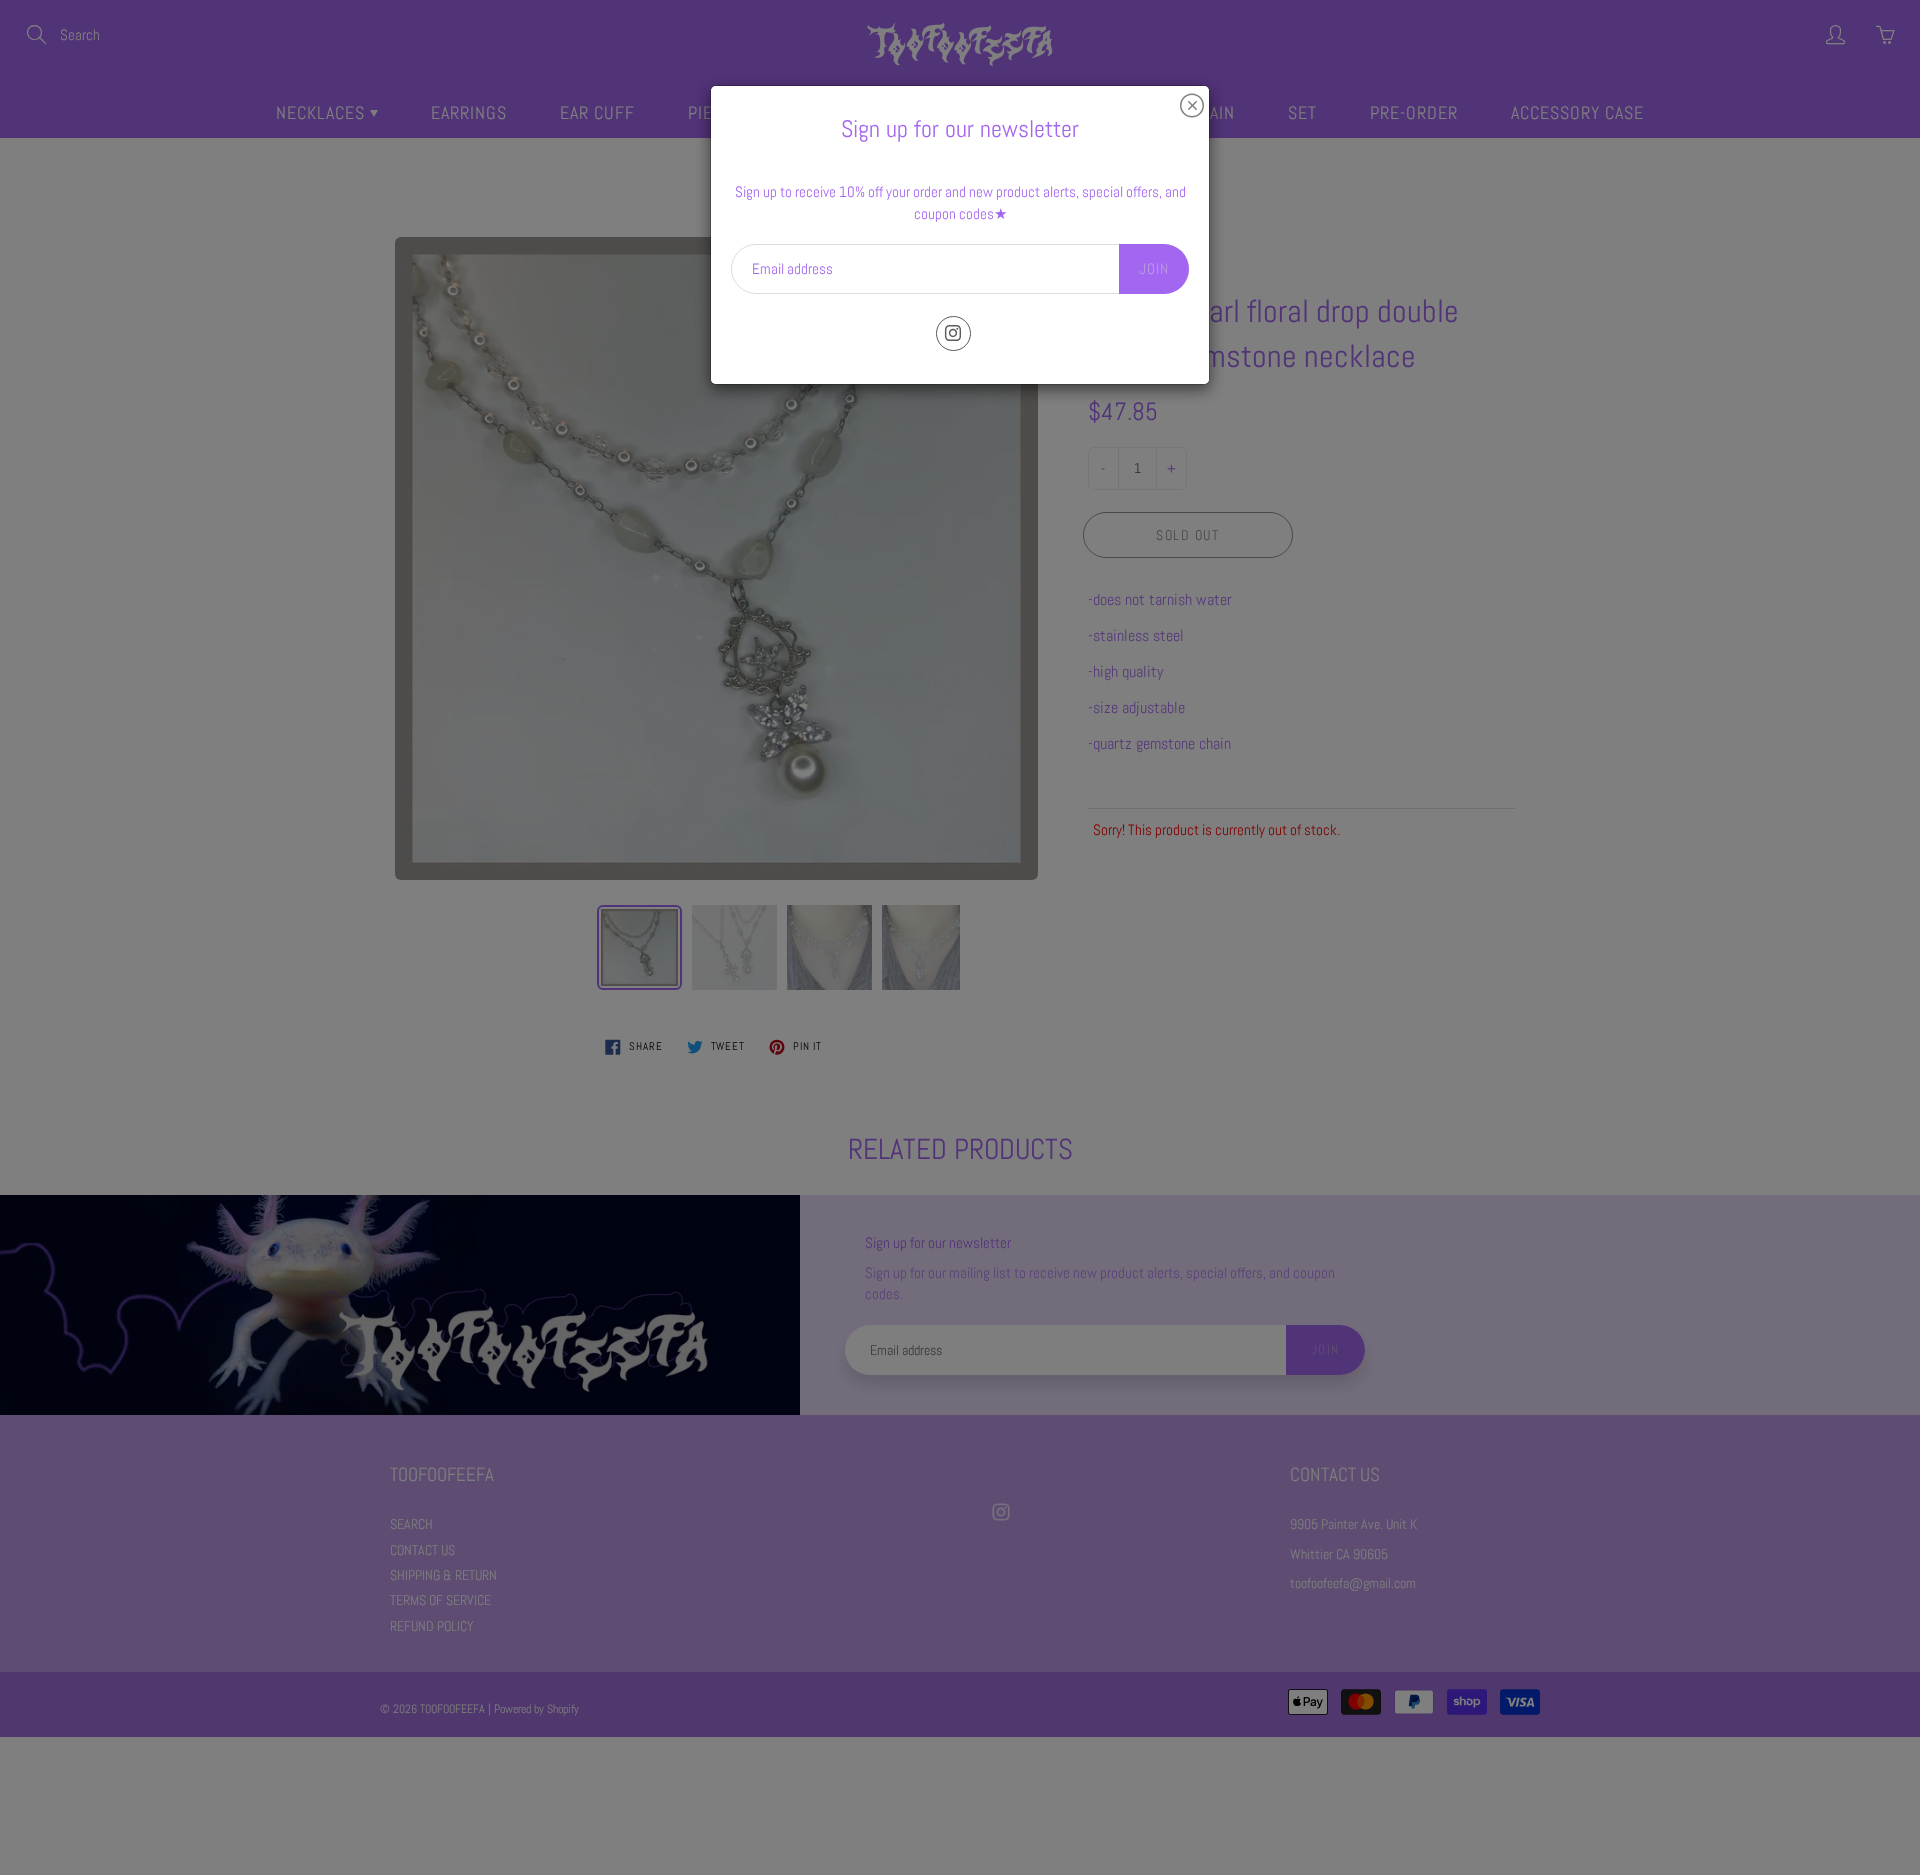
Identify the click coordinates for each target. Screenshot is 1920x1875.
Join (1154, 268)
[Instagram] (953, 333)
